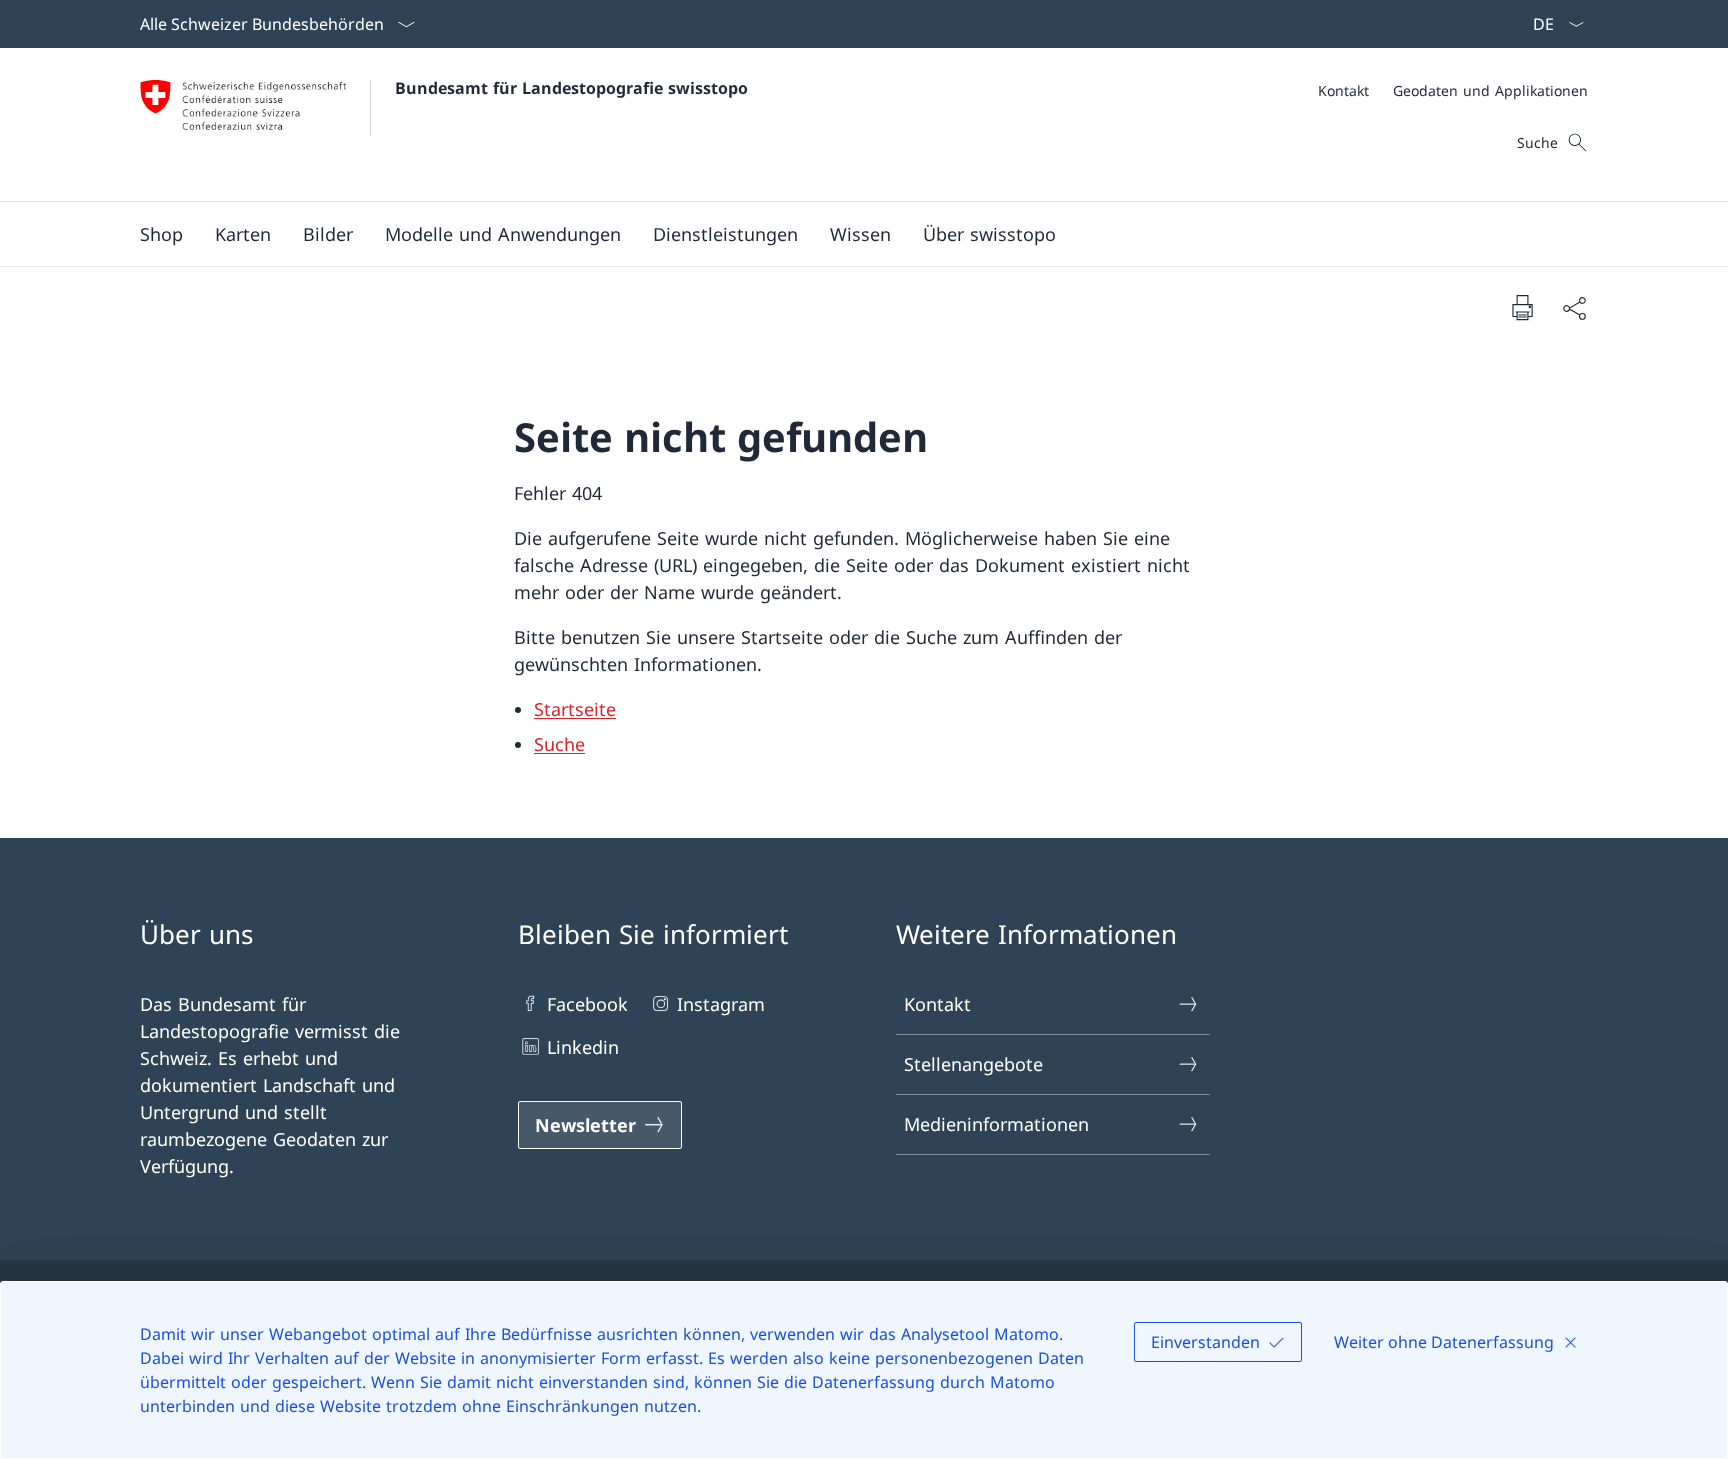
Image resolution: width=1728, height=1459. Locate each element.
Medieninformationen (996, 1124)
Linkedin (583, 1047)
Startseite (575, 709)
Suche (559, 744)
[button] (243, 234)
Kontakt (937, 1004)
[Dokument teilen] (1574, 307)
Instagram (721, 1004)
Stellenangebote (973, 1064)
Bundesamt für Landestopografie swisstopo (571, 88)
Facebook (587, 1004)
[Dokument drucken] (1522, 307)
